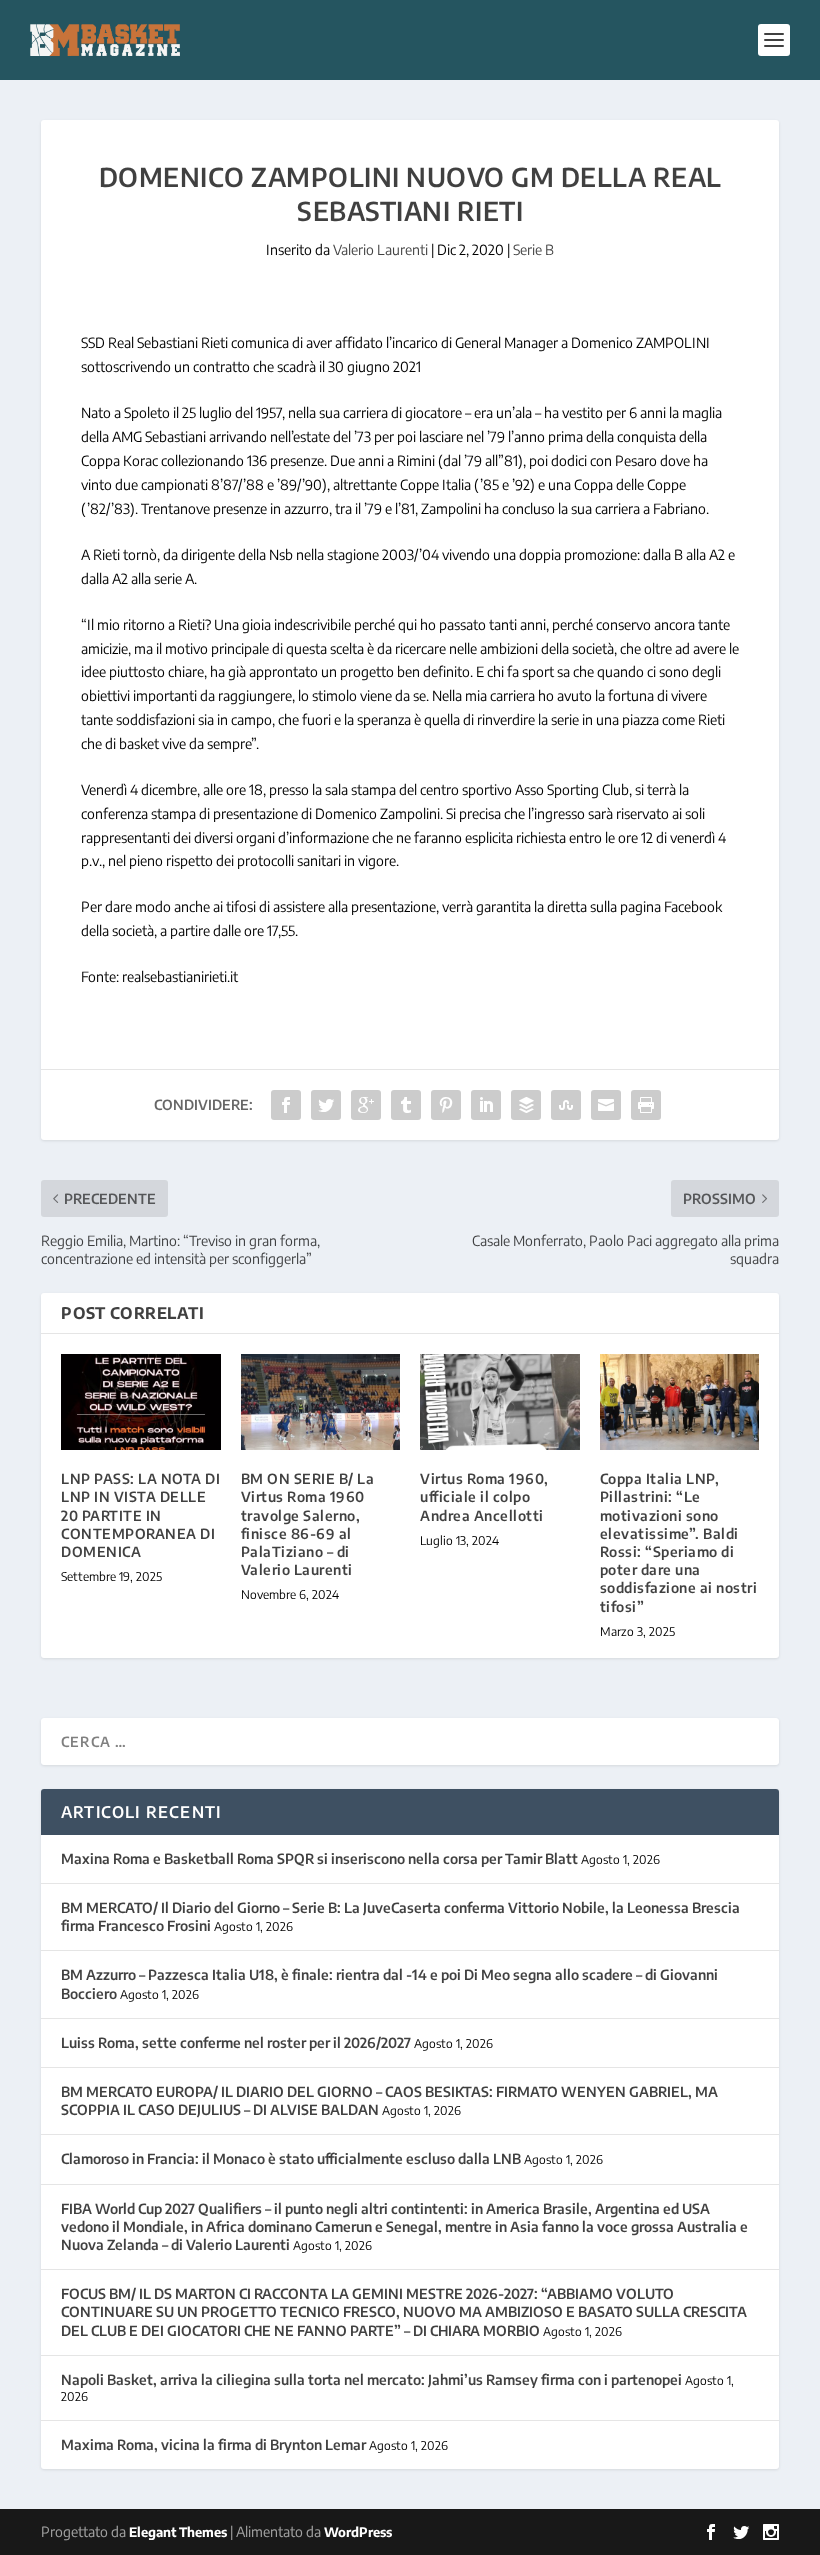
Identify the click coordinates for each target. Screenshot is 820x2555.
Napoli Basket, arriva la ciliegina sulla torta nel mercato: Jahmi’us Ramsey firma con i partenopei (371, 2379)
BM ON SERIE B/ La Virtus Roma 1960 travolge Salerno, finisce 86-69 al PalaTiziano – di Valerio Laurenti (308, 1524)
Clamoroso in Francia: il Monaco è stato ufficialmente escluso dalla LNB (291, 2158)
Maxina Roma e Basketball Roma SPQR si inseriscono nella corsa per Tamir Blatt (319, 1858)
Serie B (533, 249)
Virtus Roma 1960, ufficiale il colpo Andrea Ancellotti (484, 1496)
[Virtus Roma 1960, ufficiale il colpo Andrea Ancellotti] (500, 1402)
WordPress (358, 2532)
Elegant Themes (178, 2532)
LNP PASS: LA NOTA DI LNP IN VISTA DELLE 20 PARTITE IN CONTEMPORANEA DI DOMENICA (140, 1515)
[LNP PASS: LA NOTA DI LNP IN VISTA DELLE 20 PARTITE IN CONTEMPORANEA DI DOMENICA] (141, 1402)
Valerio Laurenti (380, 249)
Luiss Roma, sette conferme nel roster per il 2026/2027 (236, 2042)
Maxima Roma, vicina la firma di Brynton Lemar (213, 2444)
